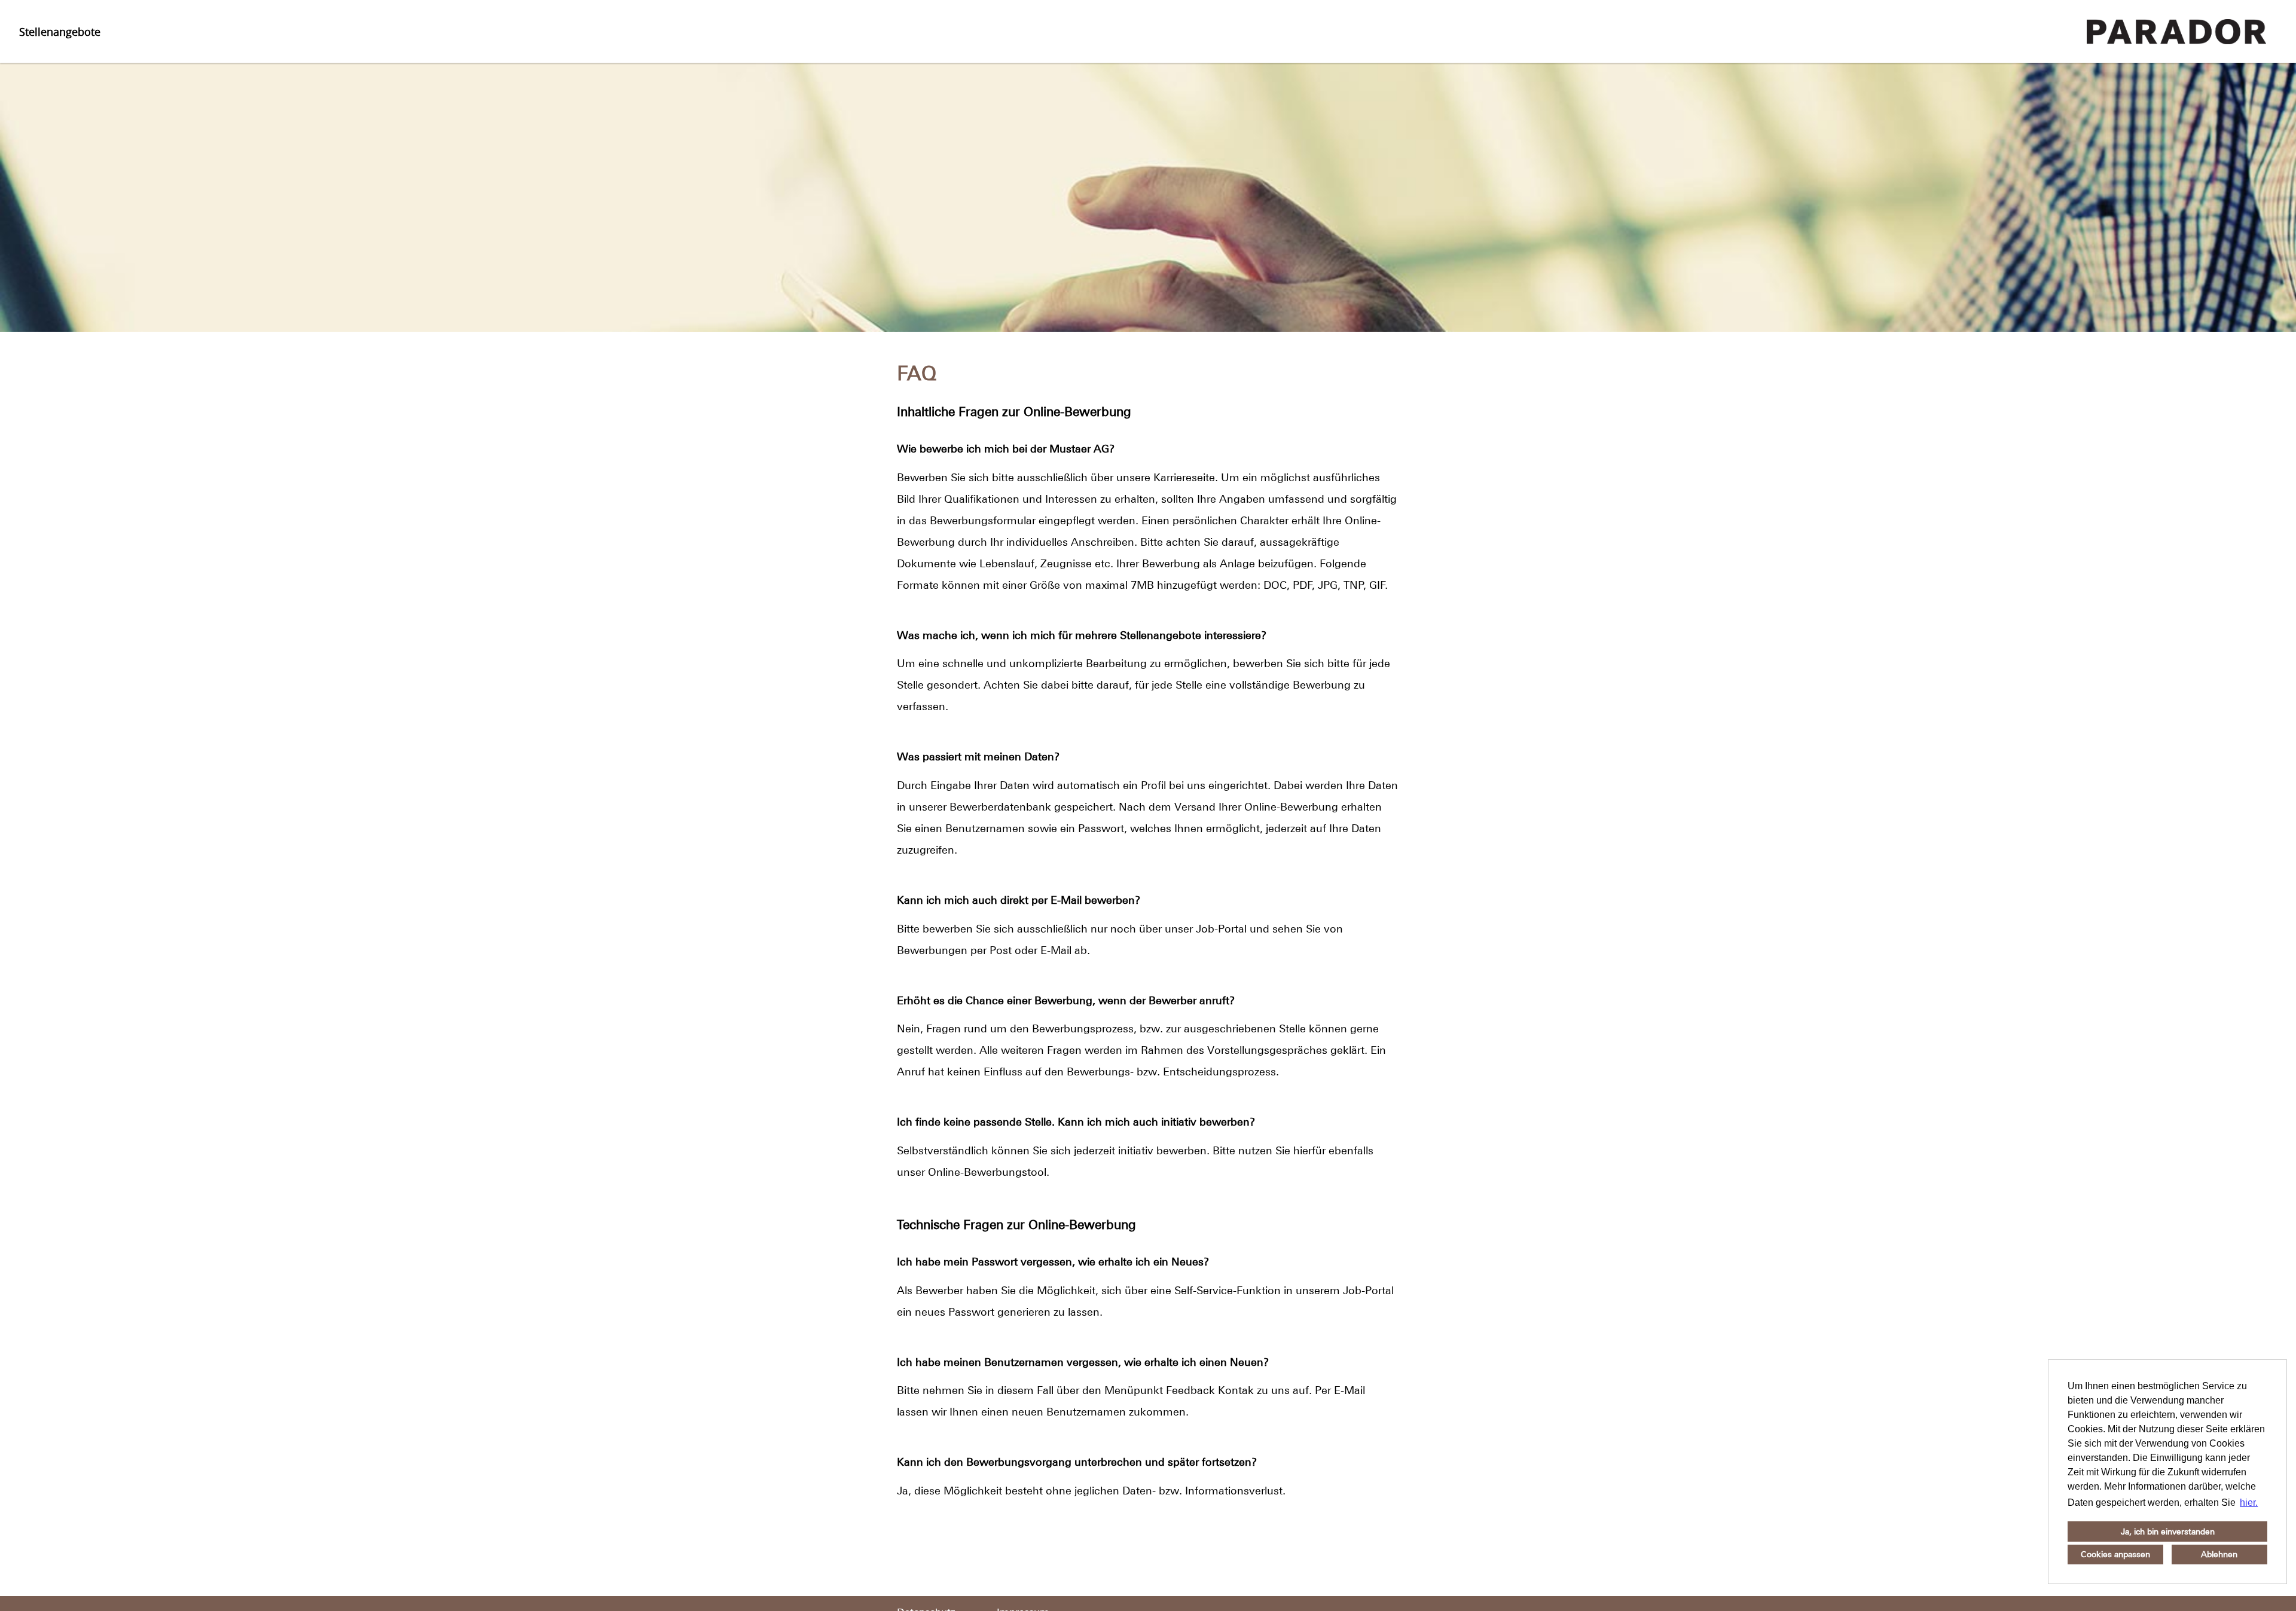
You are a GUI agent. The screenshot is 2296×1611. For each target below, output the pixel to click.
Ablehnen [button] (2219, 1554)
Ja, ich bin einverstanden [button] (2168, 1531)
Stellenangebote (60, 32)
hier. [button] (2249, 1503)
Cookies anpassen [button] (2115, 1554)
